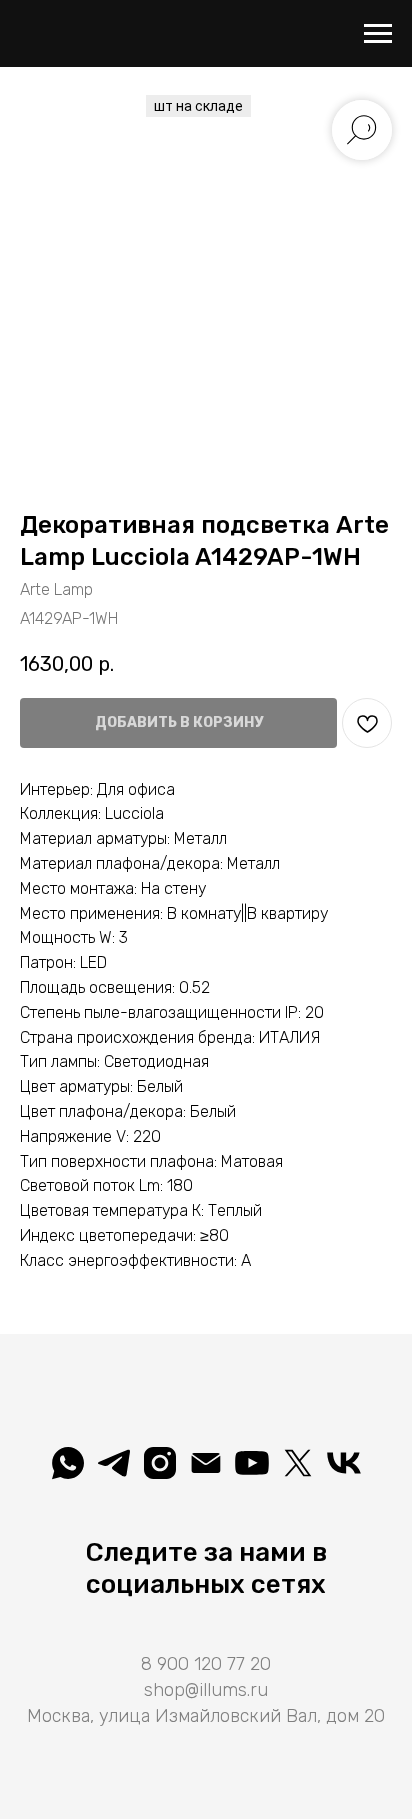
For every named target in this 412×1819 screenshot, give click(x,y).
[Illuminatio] (252, 1463)
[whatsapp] (68, 1463)
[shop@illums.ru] (206, 1463)
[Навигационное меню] (378, 34)
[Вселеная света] (344, 1463)
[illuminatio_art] (160, 1463)
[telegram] (114, 1463)
